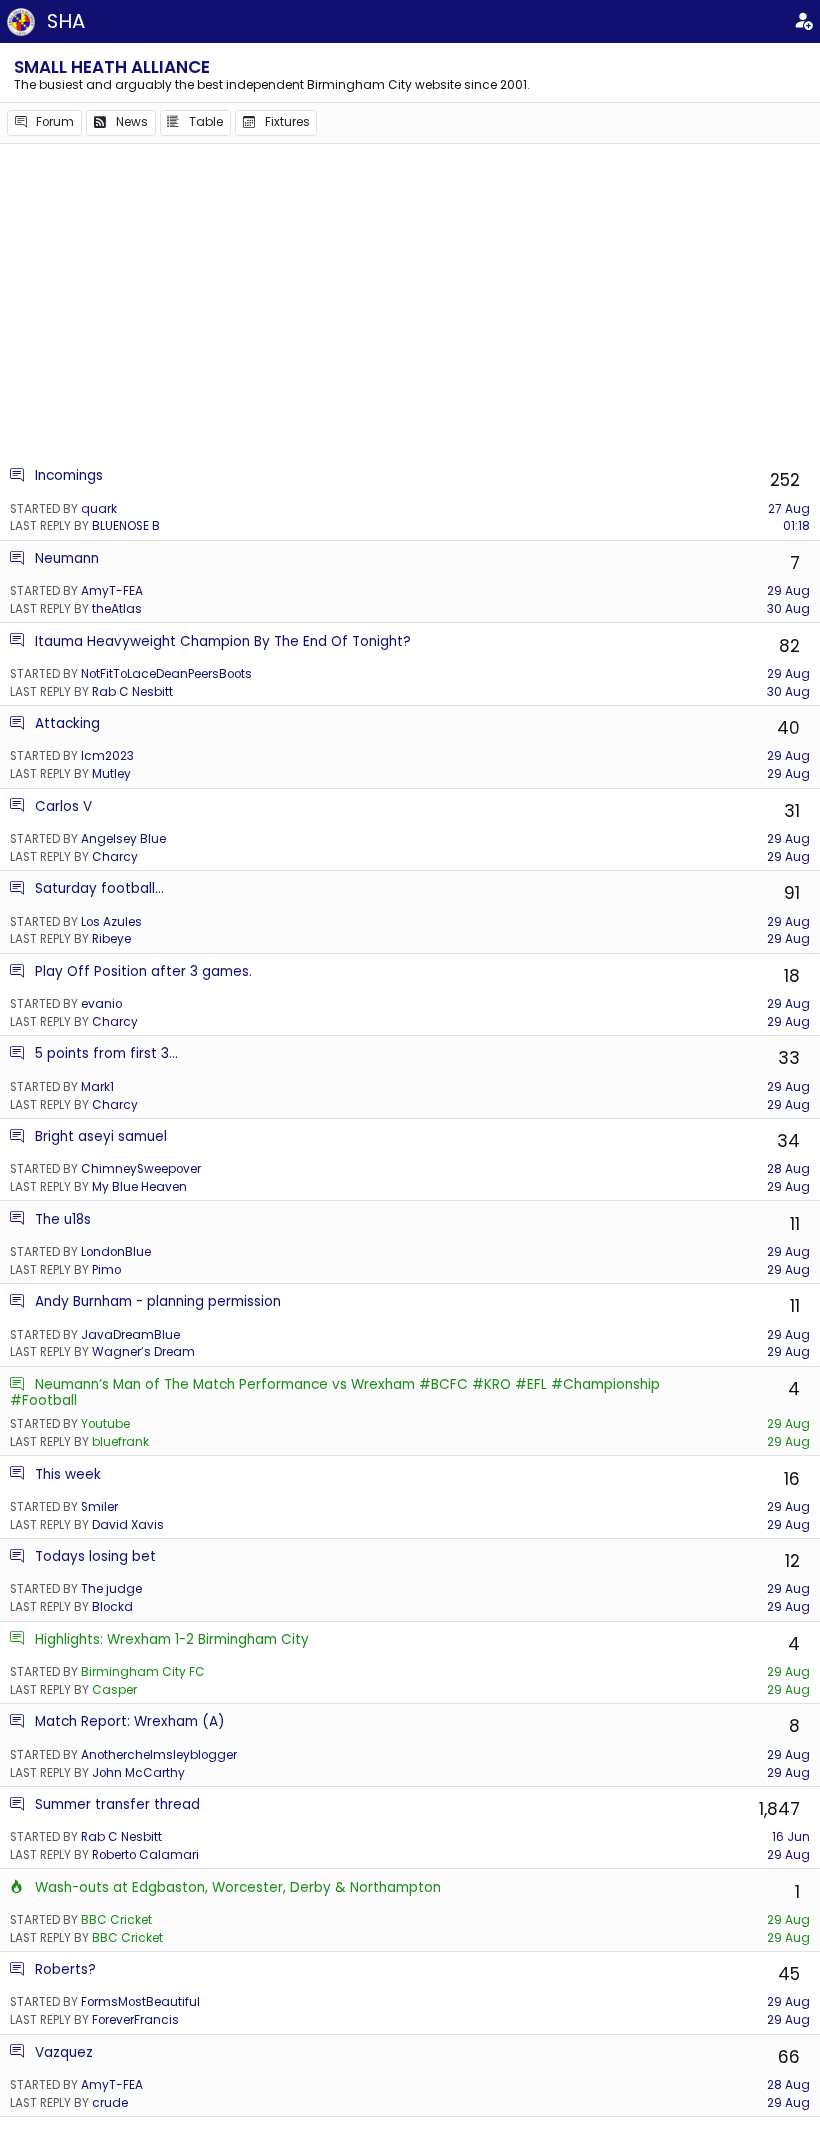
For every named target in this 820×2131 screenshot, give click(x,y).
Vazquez (64, 2052)
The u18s (63, 1219)
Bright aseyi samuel (101, 1136)
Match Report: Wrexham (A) (130, 1721)
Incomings (69, 475)
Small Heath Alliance (112, 67)
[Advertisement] (410, 305)
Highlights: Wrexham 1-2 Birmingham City (172, 1639)
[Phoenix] (17, 1887)
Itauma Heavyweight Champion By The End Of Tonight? (223, 641)
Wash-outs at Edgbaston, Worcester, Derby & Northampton (238, 1887)
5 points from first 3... (106, 1053)
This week (68, 1474)
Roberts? (65, 1969)
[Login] (803, 22)
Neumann (67, 558)
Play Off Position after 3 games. (143, 971)
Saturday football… (99, 888)
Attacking (67, 723)
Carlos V (63, 806)
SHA (66, 21)
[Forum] (17, 475)
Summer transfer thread (117, 1804)
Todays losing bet (95, 1556)
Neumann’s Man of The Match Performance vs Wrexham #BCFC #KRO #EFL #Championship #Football (335, 1392)
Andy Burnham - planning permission (158, 1301)
